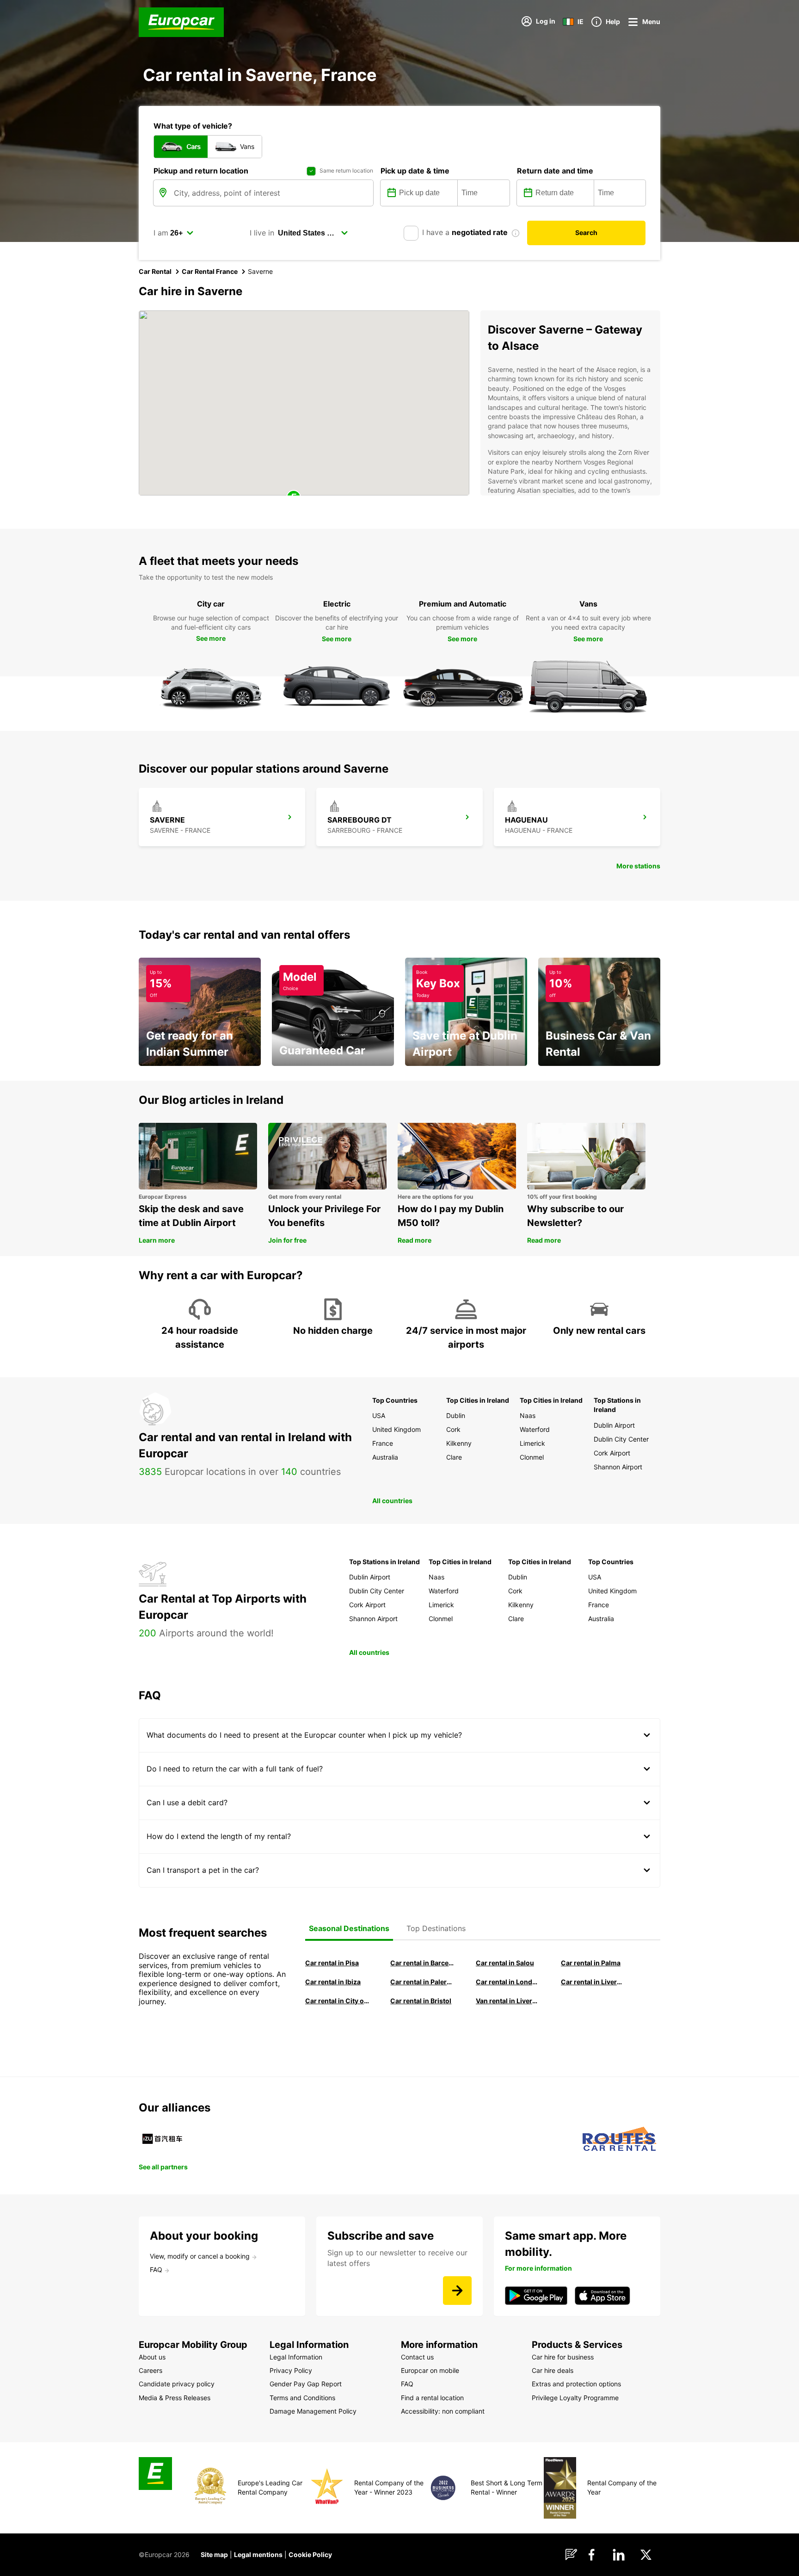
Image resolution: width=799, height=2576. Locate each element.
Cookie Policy (310, 2554)
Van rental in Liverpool (508, 2001)
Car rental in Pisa (332, 1963)
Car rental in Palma (591, 1963)
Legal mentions (258, 2554)
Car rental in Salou (505, 1963)
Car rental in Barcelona (422, 1963)
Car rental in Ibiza (333, 1982)
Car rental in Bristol (421, 2001)
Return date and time (555, 171)
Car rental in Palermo (422, 1982)
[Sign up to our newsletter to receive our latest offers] (457, 2291)
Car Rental (155, 271)
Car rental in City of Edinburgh (337, 2001)
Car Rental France (210, 271)
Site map (214, 2554)
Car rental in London (508, 1982)
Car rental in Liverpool (593, 1982)
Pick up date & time (415, 171)
